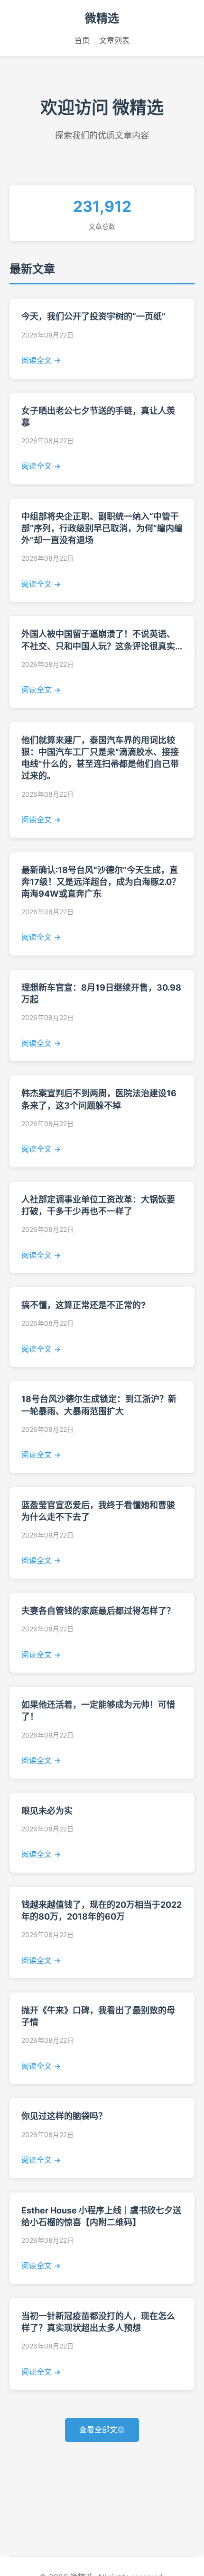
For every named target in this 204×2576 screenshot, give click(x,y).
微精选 (102, 18)
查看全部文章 (102, 2430)
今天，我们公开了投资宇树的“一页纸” (93, 316)
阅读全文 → (41, 360)
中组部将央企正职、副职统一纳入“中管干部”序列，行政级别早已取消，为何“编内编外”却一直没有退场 (102, 528)
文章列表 (114, 40)
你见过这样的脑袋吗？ (64, 2116)
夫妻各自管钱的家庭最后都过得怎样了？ (98, 1611)
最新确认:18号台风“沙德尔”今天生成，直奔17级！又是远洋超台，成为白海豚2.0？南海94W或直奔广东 (101, 882)
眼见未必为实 (47, 1811)
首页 (82, 40)
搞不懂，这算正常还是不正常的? (83, 1305)
